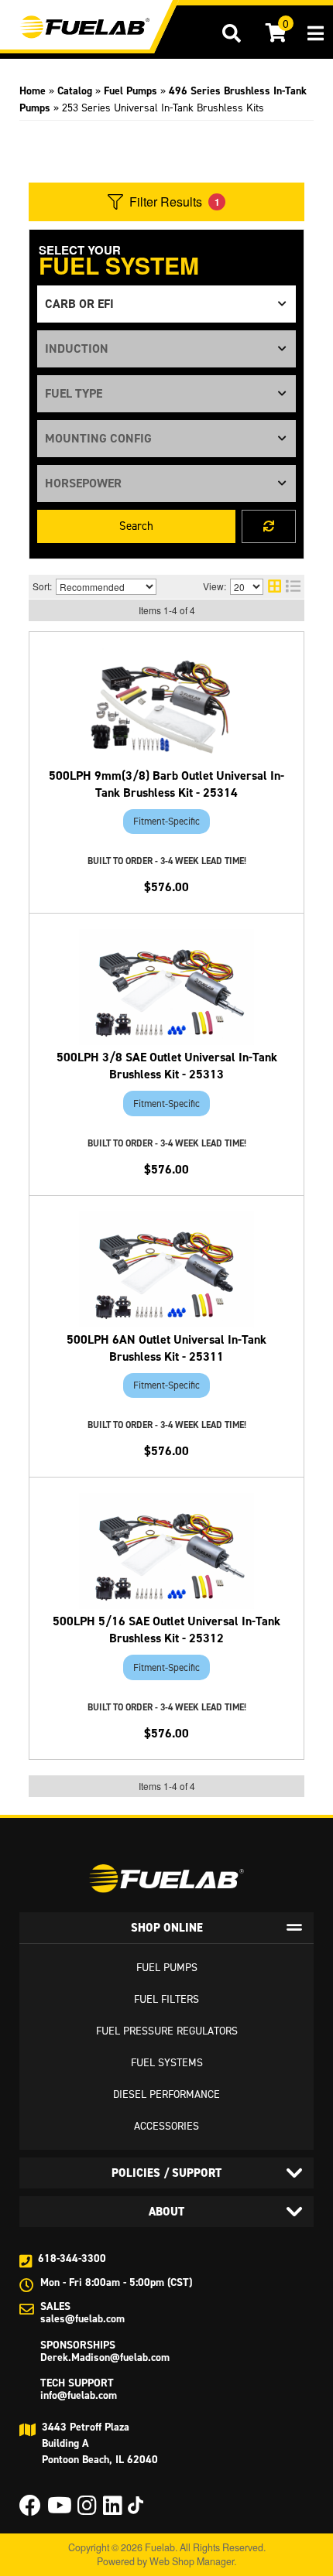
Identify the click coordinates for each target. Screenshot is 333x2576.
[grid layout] (275, 587)
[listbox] (166, 304)
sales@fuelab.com (82, 2319)
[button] (232, 33)
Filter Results (175, 202)
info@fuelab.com (79, 2395)
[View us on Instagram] (87, 2510)
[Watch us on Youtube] (60, 2510)
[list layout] (293, 587)
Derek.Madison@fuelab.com (105, 2357)
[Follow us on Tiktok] (136, 2505)
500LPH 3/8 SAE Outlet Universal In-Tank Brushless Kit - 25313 (167, 1066)
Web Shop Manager (192, 2561)
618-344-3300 (72, 2258)
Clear (269, 526)
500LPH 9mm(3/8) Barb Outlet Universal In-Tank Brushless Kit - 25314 (166, 784)
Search (136, 526)
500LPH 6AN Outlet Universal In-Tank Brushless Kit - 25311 (166, 1348)
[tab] (166, 1928)
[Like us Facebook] (30, 2510)
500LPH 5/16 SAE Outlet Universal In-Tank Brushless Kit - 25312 (166, 1630)
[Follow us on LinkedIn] (113, 2510)
